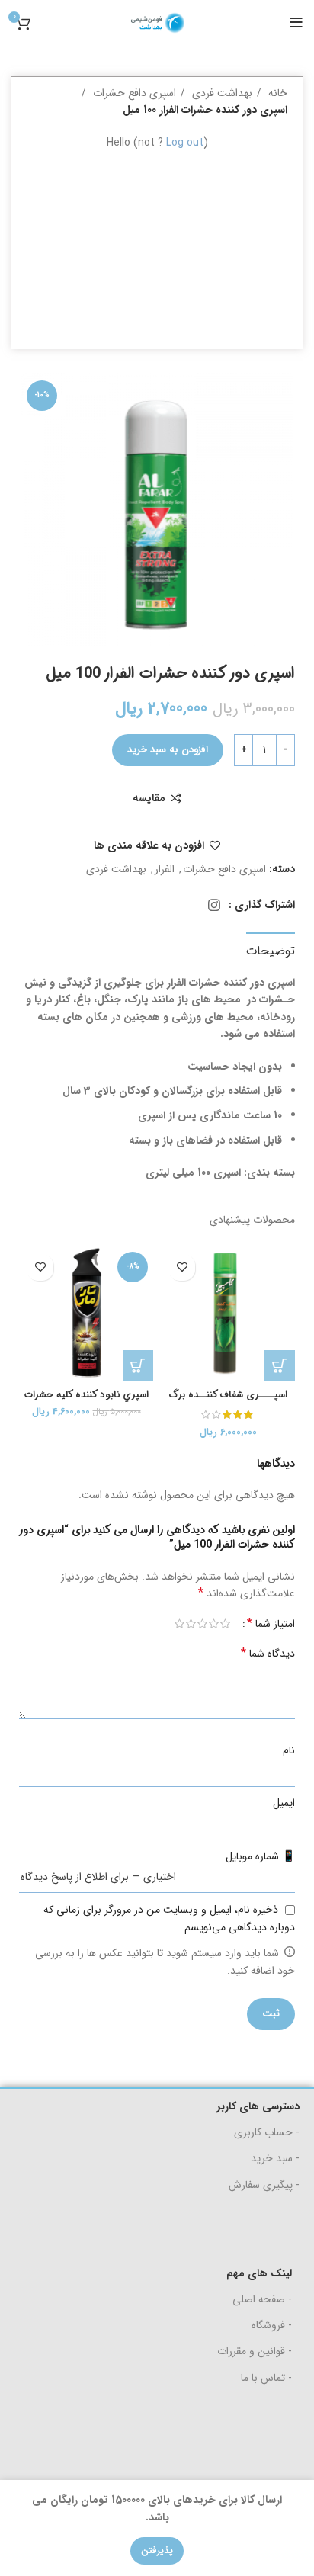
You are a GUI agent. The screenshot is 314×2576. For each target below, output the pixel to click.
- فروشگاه (272, 2325)
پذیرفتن (157, 2550)
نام (289, 1750)
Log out (185, 143)
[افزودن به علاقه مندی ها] (182, 1267)
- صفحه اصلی (262, 2299)
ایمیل (284, 1803)
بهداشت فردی (221, 93)
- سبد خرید (275, 2158)
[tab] (271, 949)
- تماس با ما (266, 2378)
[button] (280, 1365)
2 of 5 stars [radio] (214, 1624)
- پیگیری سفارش (264, 2185)
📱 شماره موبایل (260, 1856)
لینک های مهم (259, 2273)
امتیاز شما (271, 1624)
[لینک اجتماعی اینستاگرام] (214, 905)
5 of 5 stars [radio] (179, 1624)
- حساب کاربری (267, 2132)
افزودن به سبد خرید (168, 750)
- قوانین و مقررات (255, 2351)
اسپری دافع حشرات (133, 93)
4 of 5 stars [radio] (191, 1624)
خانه (276, 93)
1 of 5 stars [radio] (225, 1624)
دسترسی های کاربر (258, 2106)
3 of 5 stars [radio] (202, 1624)
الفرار (165, 869)
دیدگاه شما (268, 1654)
